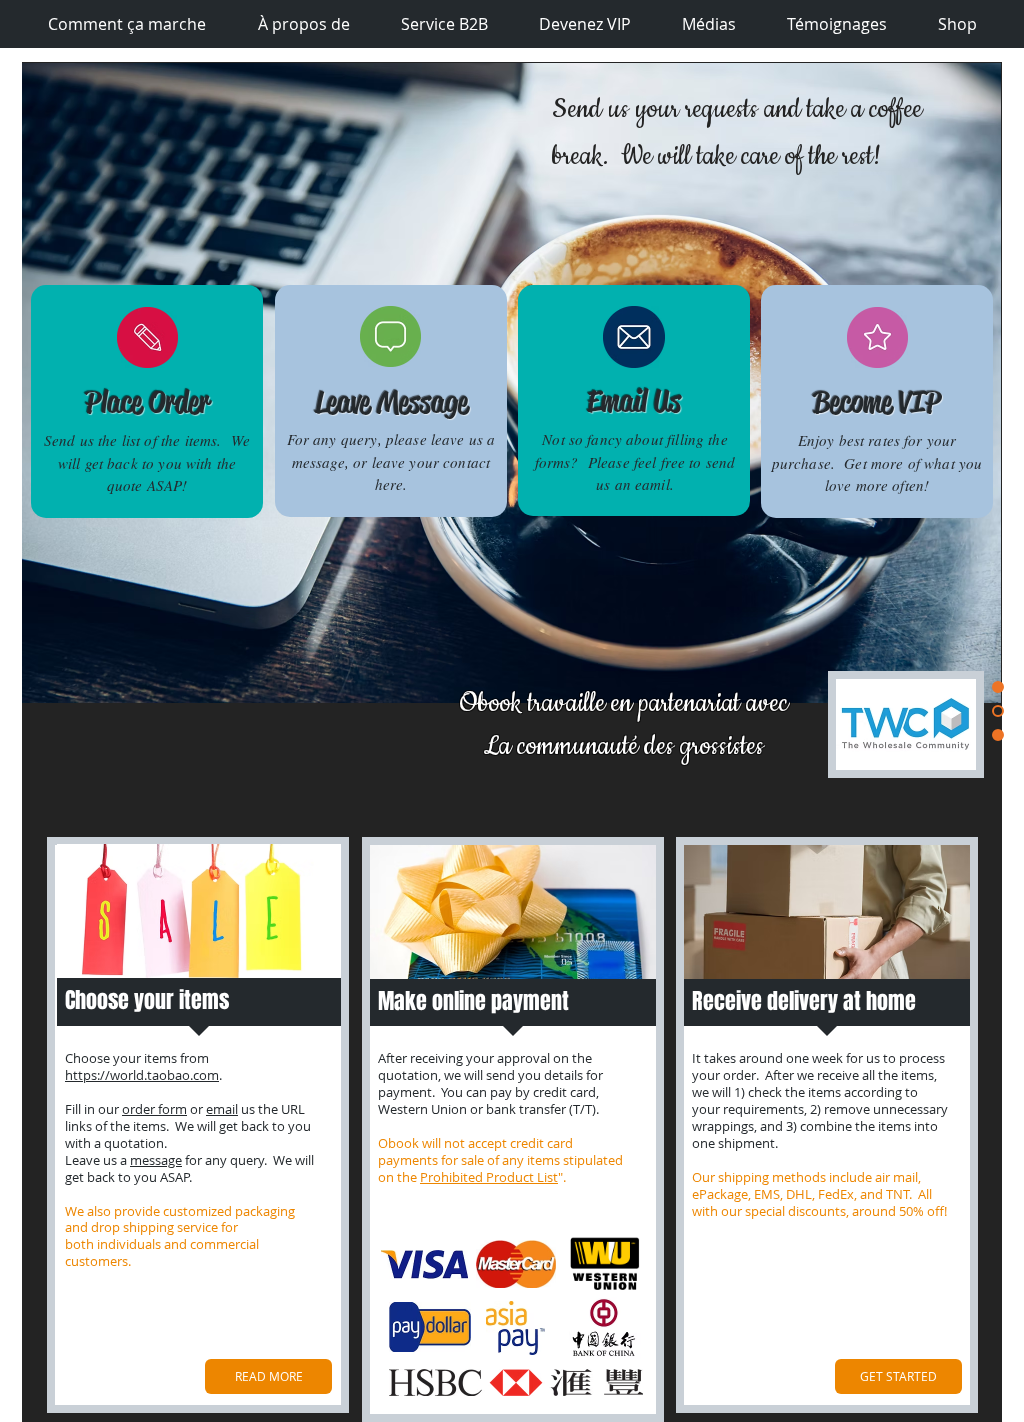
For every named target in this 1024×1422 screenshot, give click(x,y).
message (156, 1160)
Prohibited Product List (489, 1177)
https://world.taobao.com (142, 1075)
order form (154, 1109)
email (222, 1109)
